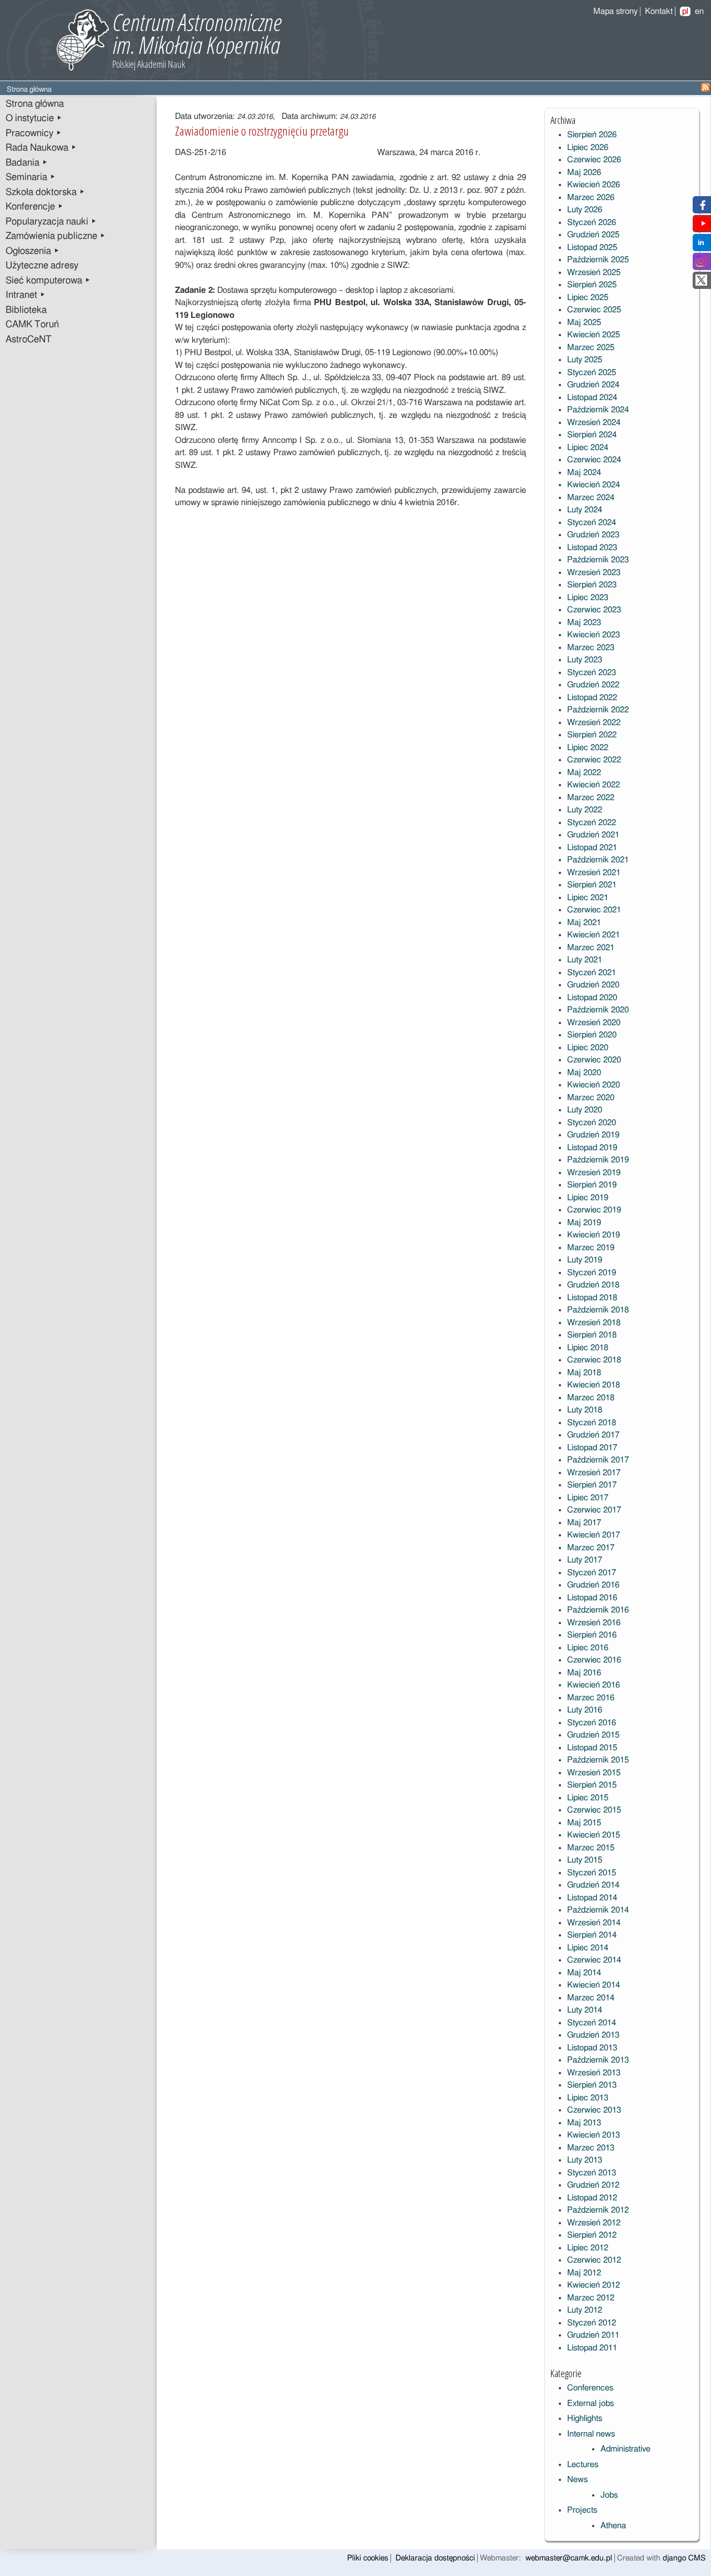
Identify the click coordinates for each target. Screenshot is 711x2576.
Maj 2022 (584, 773)
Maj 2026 (584, 173)
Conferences (590, 2388)
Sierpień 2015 (592, 1785)
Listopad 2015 (592, 1748)
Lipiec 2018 (588, 1348)
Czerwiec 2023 (594, 610)
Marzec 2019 (591, 1248)
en (699, 11)
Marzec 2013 (591, 2148)
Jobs (609, 2495)
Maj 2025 (584, 323)
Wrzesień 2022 (594, 723)
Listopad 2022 (592, 698)
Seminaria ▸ (31, 177)
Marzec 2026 (591, 198)
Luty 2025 (585, 360)
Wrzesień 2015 (594, 1773)
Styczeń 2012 (592, 2323)
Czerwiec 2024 (594, 460)
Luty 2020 (585, 1110)
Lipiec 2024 (588, 448)
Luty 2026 (585, 210)
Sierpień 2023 (592, 585)
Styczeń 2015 (592, 1873)
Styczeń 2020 (592, 1123)
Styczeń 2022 (592, 823)
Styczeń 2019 (592, 1273)
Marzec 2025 (591, 348)
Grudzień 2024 (593, 385)
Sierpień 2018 (592, 1335)
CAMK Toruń (32, 325)
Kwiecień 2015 (594, 1835)
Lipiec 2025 (588, 298)
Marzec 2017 (591, 1548)
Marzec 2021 (591, 948)
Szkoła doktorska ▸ (45, 192)
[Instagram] (701, 264)
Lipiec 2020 (588, 1048)
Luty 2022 (585, 810)
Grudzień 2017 (593, 1435)
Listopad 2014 (592, 1898)
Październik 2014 (598, 1910)
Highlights (585, 2418)
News (577, 2480)
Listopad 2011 (592, 2348)
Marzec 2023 (591, 648)
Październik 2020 (598, 1010)
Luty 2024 (585, 510)
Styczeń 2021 (592, 973)
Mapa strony (615, 11)
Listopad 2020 (592, 998)
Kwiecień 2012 (594, 2285)
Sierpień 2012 (592, 2235)
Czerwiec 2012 (594, 2260)
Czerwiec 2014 (594, 1960)
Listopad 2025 (592, 248)
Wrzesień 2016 (594, 1623)
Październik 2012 (598, 2210)
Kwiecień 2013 (594, 2135)
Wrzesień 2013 (594, 2073)
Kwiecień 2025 (594, 335)
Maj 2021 (584, 923)
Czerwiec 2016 (594, 1660)
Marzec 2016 (591, 1698)
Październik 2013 (598, 2060)
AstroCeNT (29, 340)
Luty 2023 (585, 660)
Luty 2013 (585, 2160)
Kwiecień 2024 (594, 485)
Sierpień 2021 (592, 885)
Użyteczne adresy (42, 266)
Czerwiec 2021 (594, 910)
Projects (582, 2510)
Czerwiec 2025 (594, 310)
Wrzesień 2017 (594, 1473)
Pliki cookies (368, 2558)
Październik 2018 (598, 1310)
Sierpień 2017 (592, 1485)
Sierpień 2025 (592, 285)
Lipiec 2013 (588, 2098)
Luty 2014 (585, 2010)
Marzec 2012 (591, 2298)
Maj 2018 (584, 1373)
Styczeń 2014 (592, 2023)
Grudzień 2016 (593, 1585)
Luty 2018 (585, 1410)
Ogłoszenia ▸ (32, 251)
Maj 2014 (584, 1973)
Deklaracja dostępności (435, 2558)
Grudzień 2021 (593, 835)
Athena (613, 2526)
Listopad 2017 (592, 1448)
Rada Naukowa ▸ (41, 148)
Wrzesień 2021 (594, 873)
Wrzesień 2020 (594, 1023)
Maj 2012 (584, 2273)
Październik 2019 (598, 1160)
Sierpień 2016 (592, 1635)
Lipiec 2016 (588, 1648)
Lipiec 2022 (588, 748)
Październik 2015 (598, 1760)
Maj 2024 (584, 473)
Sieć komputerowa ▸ (48, 281)
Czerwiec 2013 (594, 2110)
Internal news (591, 2434)
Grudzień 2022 (593, 685)
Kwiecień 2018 (594, 1385)
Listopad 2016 (592, 1598)
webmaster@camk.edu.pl (569, 2558)
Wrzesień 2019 (594, 1173)
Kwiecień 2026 (594, 185)
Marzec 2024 (591, 498)
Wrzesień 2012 (594, 2223)
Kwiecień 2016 (594, 1685)
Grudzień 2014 (593, 1885)
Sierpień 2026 (592, 135)
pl (685, 11)
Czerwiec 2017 (594, 1510)
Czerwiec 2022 (594, 760)
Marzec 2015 (591, 1848)
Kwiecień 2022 (594, 785)
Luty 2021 (585, 960)
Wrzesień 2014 (594, 1923)
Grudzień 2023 (593, 535)
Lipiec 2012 (588, 2248)
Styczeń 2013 (592, 2173)
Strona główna (35, 104)
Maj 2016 (584, 1673)
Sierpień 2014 (592, 1935)
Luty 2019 (585, 1260)
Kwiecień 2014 (594, 1985)
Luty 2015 (585, 1860)
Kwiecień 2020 (594, 1085)
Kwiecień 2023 (594, 635)
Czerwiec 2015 (594, 1810)
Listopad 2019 (592, 1148)
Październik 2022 (598, 710)
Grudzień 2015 (593, 1735)
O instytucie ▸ (34, 118)
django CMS (684, 2558)
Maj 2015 (584, 1823)
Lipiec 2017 (588, 1498)
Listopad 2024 (592, 398)
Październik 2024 (598, 410)
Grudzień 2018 (593, 1285)
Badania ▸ (27, 163)
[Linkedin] (701, 245)
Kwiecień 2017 (594, 1535)
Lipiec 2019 (588, 1198)
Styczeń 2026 (592, 223)
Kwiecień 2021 (594, 935)
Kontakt (659, 11)
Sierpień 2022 (592, 735)
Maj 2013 (584, 2123)
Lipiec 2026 (588, 148)
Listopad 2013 (592, 2048)
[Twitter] (701, 283)
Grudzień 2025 (593, 235)
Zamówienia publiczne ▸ (56, 236)
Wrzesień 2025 (594, 273)
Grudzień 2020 (593, 985)
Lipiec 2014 (588, 1948)
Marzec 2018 (591, 1398)
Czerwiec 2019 (594, 1210)
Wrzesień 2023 (594, 573)
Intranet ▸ (26, 295)
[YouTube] (703, 226)
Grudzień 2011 (593, 2335)
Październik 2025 (598, 260)
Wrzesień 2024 (594, 423)
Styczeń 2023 (592, 673)
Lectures (583, 2465)
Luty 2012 (585, 2310)
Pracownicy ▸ (34, 133)
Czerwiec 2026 (594, 160)
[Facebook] (701, 208)
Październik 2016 (598, 1610)
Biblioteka (26, 310)
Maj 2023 (584, 623)
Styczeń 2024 (592, 523)
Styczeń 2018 (592, 1423)
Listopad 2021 (592, 848)
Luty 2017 (585, 1560)
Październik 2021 (598, 860)
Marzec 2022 (591, 798)
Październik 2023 (598, 560)
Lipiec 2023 (588, 598)
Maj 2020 (584, 1073)
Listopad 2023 (592, 548)
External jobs (590, 2403)
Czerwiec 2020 (594, 1060)
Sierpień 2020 (592, 1035)
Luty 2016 (585, 1710)
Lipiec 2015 (588, 1798)
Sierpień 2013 (592, 2085)
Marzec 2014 (591, 1998)
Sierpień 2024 (592, 435)
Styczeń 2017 (592, 1573)
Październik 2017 (598, 1460)
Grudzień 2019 (593, 1135)
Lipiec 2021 (588, 898)
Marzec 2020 (591, 1098)
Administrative (625, 2449)
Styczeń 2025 (592, 373)
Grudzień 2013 (593, 2035)
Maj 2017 (584, 1523)
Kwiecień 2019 (594, 1235)
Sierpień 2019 (592, 1185)
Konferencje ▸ (34, 207)
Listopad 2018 (592, 1298)
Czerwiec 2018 (594, 1360)
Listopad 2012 (592, 2198)
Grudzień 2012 (593, 2185)
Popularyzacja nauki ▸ (51, 222)
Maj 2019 (584, 1223)
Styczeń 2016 (592, 1723)
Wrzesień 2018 (594, 1323)
